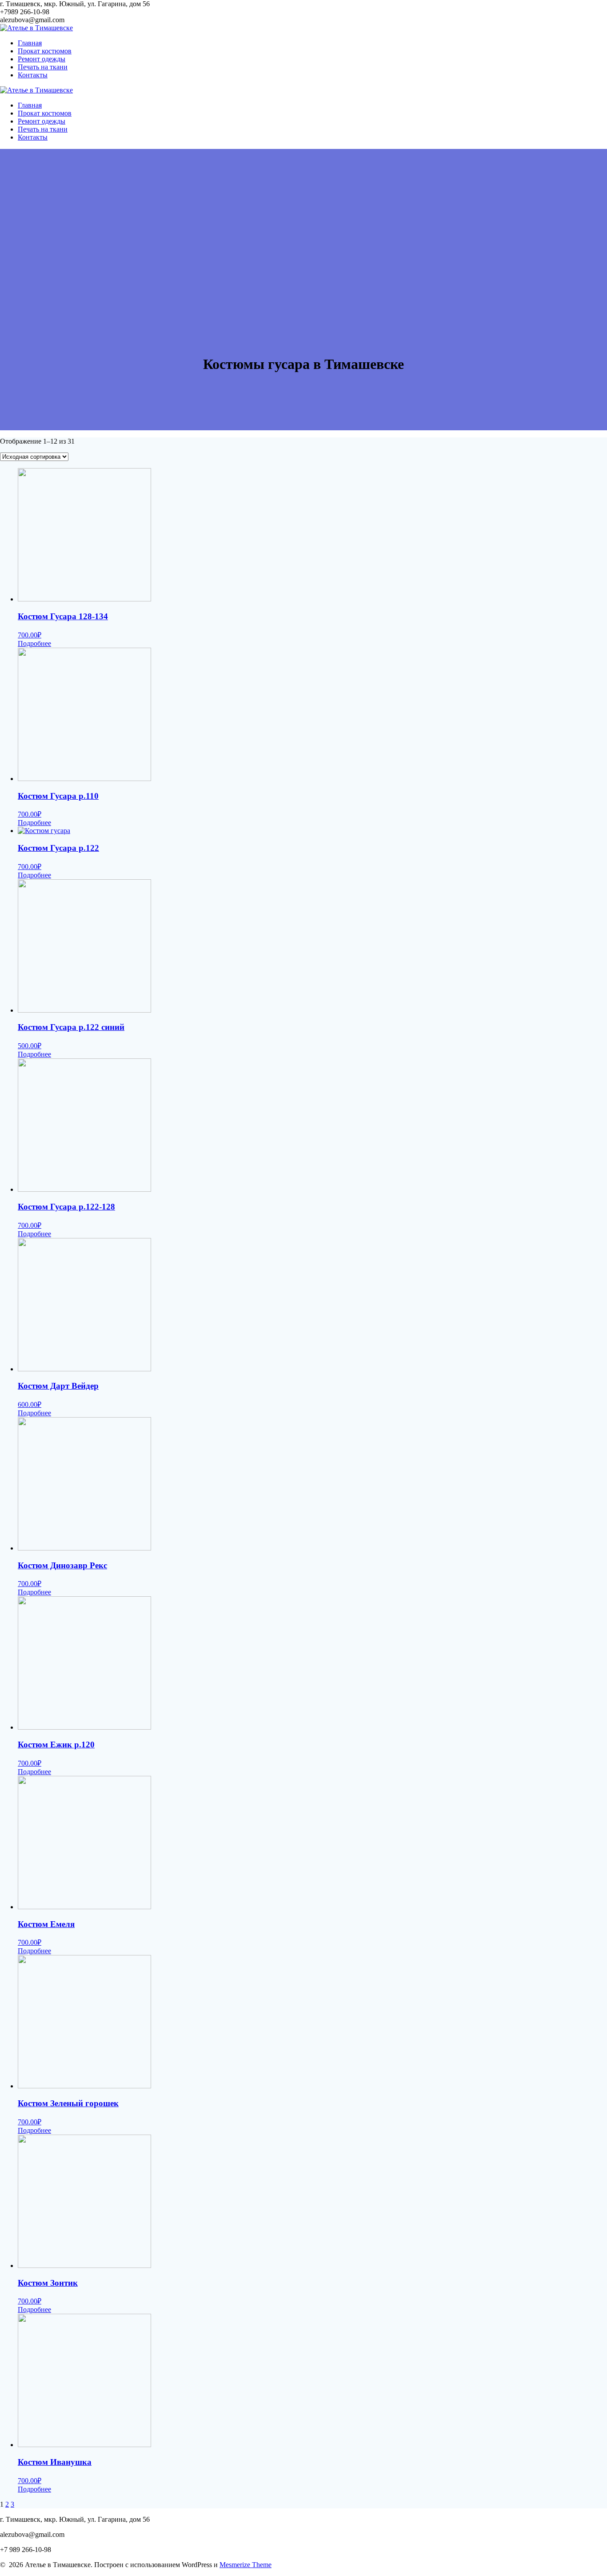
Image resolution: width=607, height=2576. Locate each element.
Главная (30, 43)
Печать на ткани (43, 67)
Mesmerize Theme (246, 2565)
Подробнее (34, 643)
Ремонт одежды (42, 59)
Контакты (33, 75)
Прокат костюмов (45, 51)
